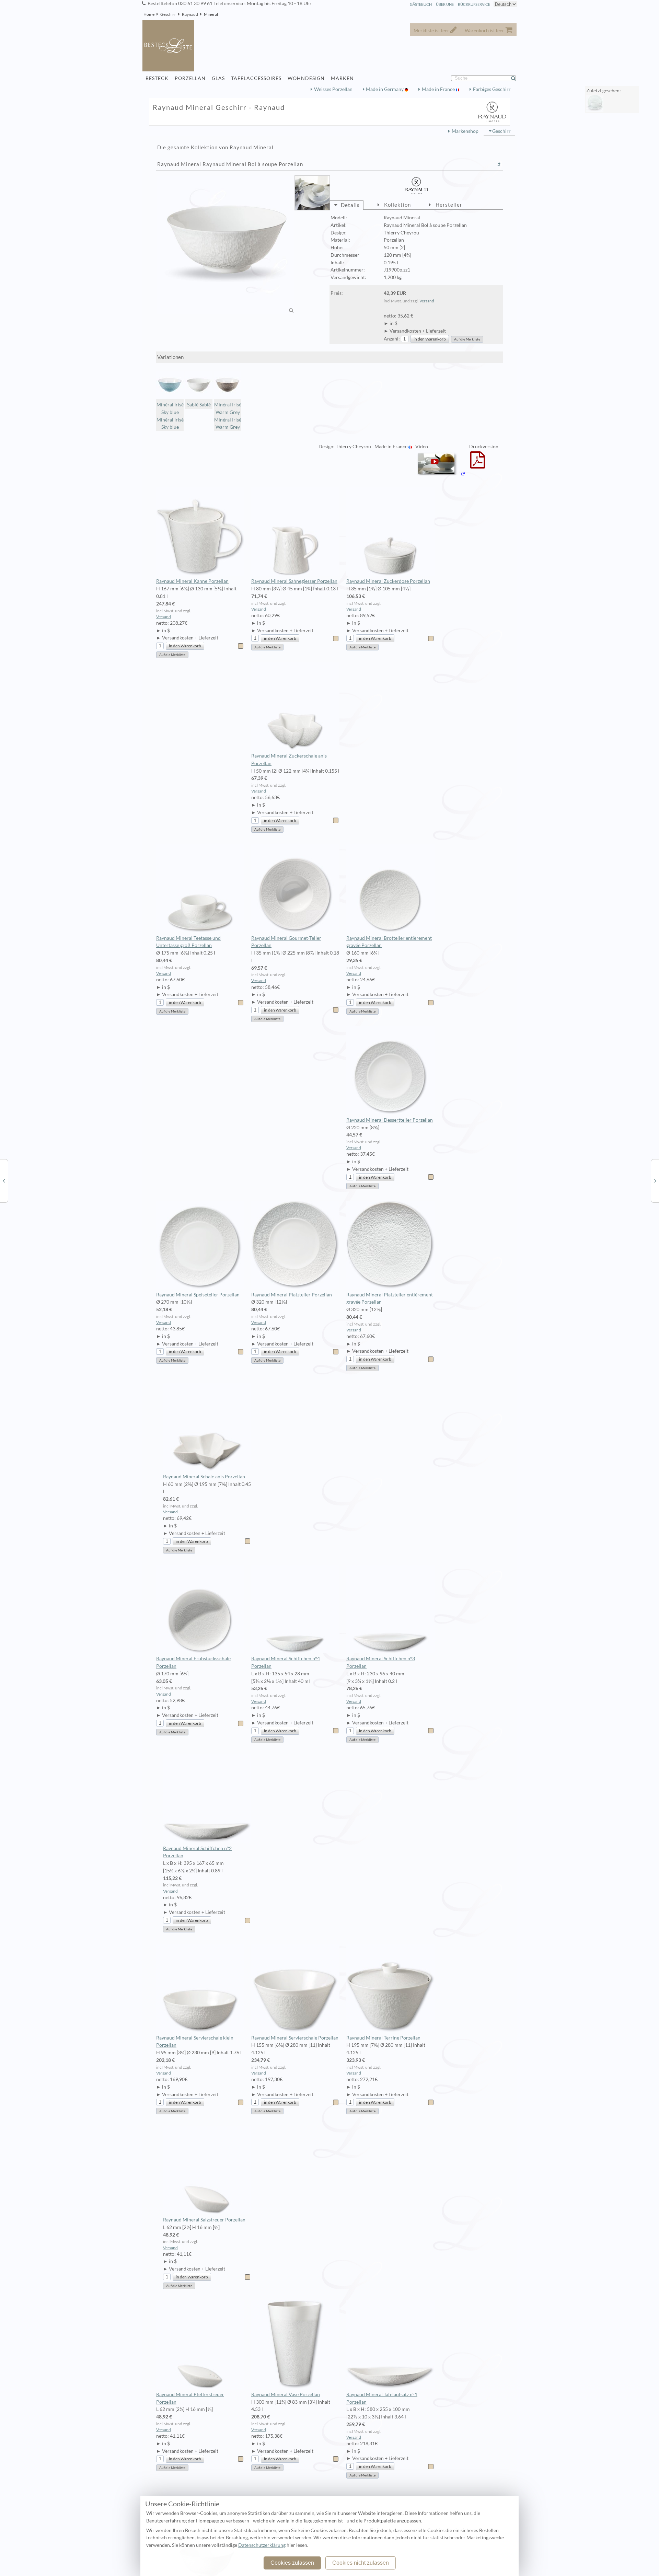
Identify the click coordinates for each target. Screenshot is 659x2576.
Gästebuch (421, 4)
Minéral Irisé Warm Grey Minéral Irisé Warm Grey (228, 416)
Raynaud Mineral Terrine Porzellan (383, 2038)
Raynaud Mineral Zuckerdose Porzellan (388, 581)
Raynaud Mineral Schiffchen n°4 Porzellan (286, 1662)
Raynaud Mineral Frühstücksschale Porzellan (193, 1662)
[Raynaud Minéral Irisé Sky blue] (655, 1180)
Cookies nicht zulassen (361, 2563)
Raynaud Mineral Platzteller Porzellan (292, 1295)
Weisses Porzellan (333, 89)
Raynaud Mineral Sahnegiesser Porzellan (294, 581)
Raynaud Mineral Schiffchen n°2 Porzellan (197, 1852)
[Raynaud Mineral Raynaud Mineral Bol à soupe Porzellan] (226, 245)
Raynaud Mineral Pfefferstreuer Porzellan (190, 2398)
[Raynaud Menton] (4, 1180)
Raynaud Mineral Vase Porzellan (286, 2394)
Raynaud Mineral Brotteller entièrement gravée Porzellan (389, 942)
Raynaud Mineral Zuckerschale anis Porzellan (289, 760)
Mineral (211, 14)
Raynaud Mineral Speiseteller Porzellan (198, 1295)
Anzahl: (392, 339)
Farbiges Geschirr (492, 89)
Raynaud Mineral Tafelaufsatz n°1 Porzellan (382, 2398)
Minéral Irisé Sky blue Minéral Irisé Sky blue (170, 416)
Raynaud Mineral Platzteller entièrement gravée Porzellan (390, 1298)
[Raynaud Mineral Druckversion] (478, 464)
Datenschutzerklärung (262, 2545)
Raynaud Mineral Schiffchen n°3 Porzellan (381, 1662)
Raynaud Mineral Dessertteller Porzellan (390, 1120)
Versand (427, 301)
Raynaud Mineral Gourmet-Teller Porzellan (286, 942)
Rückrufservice (474, 4)
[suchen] (516, 78)
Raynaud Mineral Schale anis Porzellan (204, 1477)
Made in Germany (385, 89)
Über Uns (445, 4)
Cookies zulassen (292, 2563)
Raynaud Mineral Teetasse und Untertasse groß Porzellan (188, 942)
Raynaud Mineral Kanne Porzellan (192, 581)
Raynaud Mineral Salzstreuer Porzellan (204, 2220)
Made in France (439, 89)
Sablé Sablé (199, 405)
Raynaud (190, 14)
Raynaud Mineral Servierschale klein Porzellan (195, 2042)
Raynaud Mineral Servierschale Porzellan (295, 2038)
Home (149, 14)
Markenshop (465, 131)
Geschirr (168, 14)
